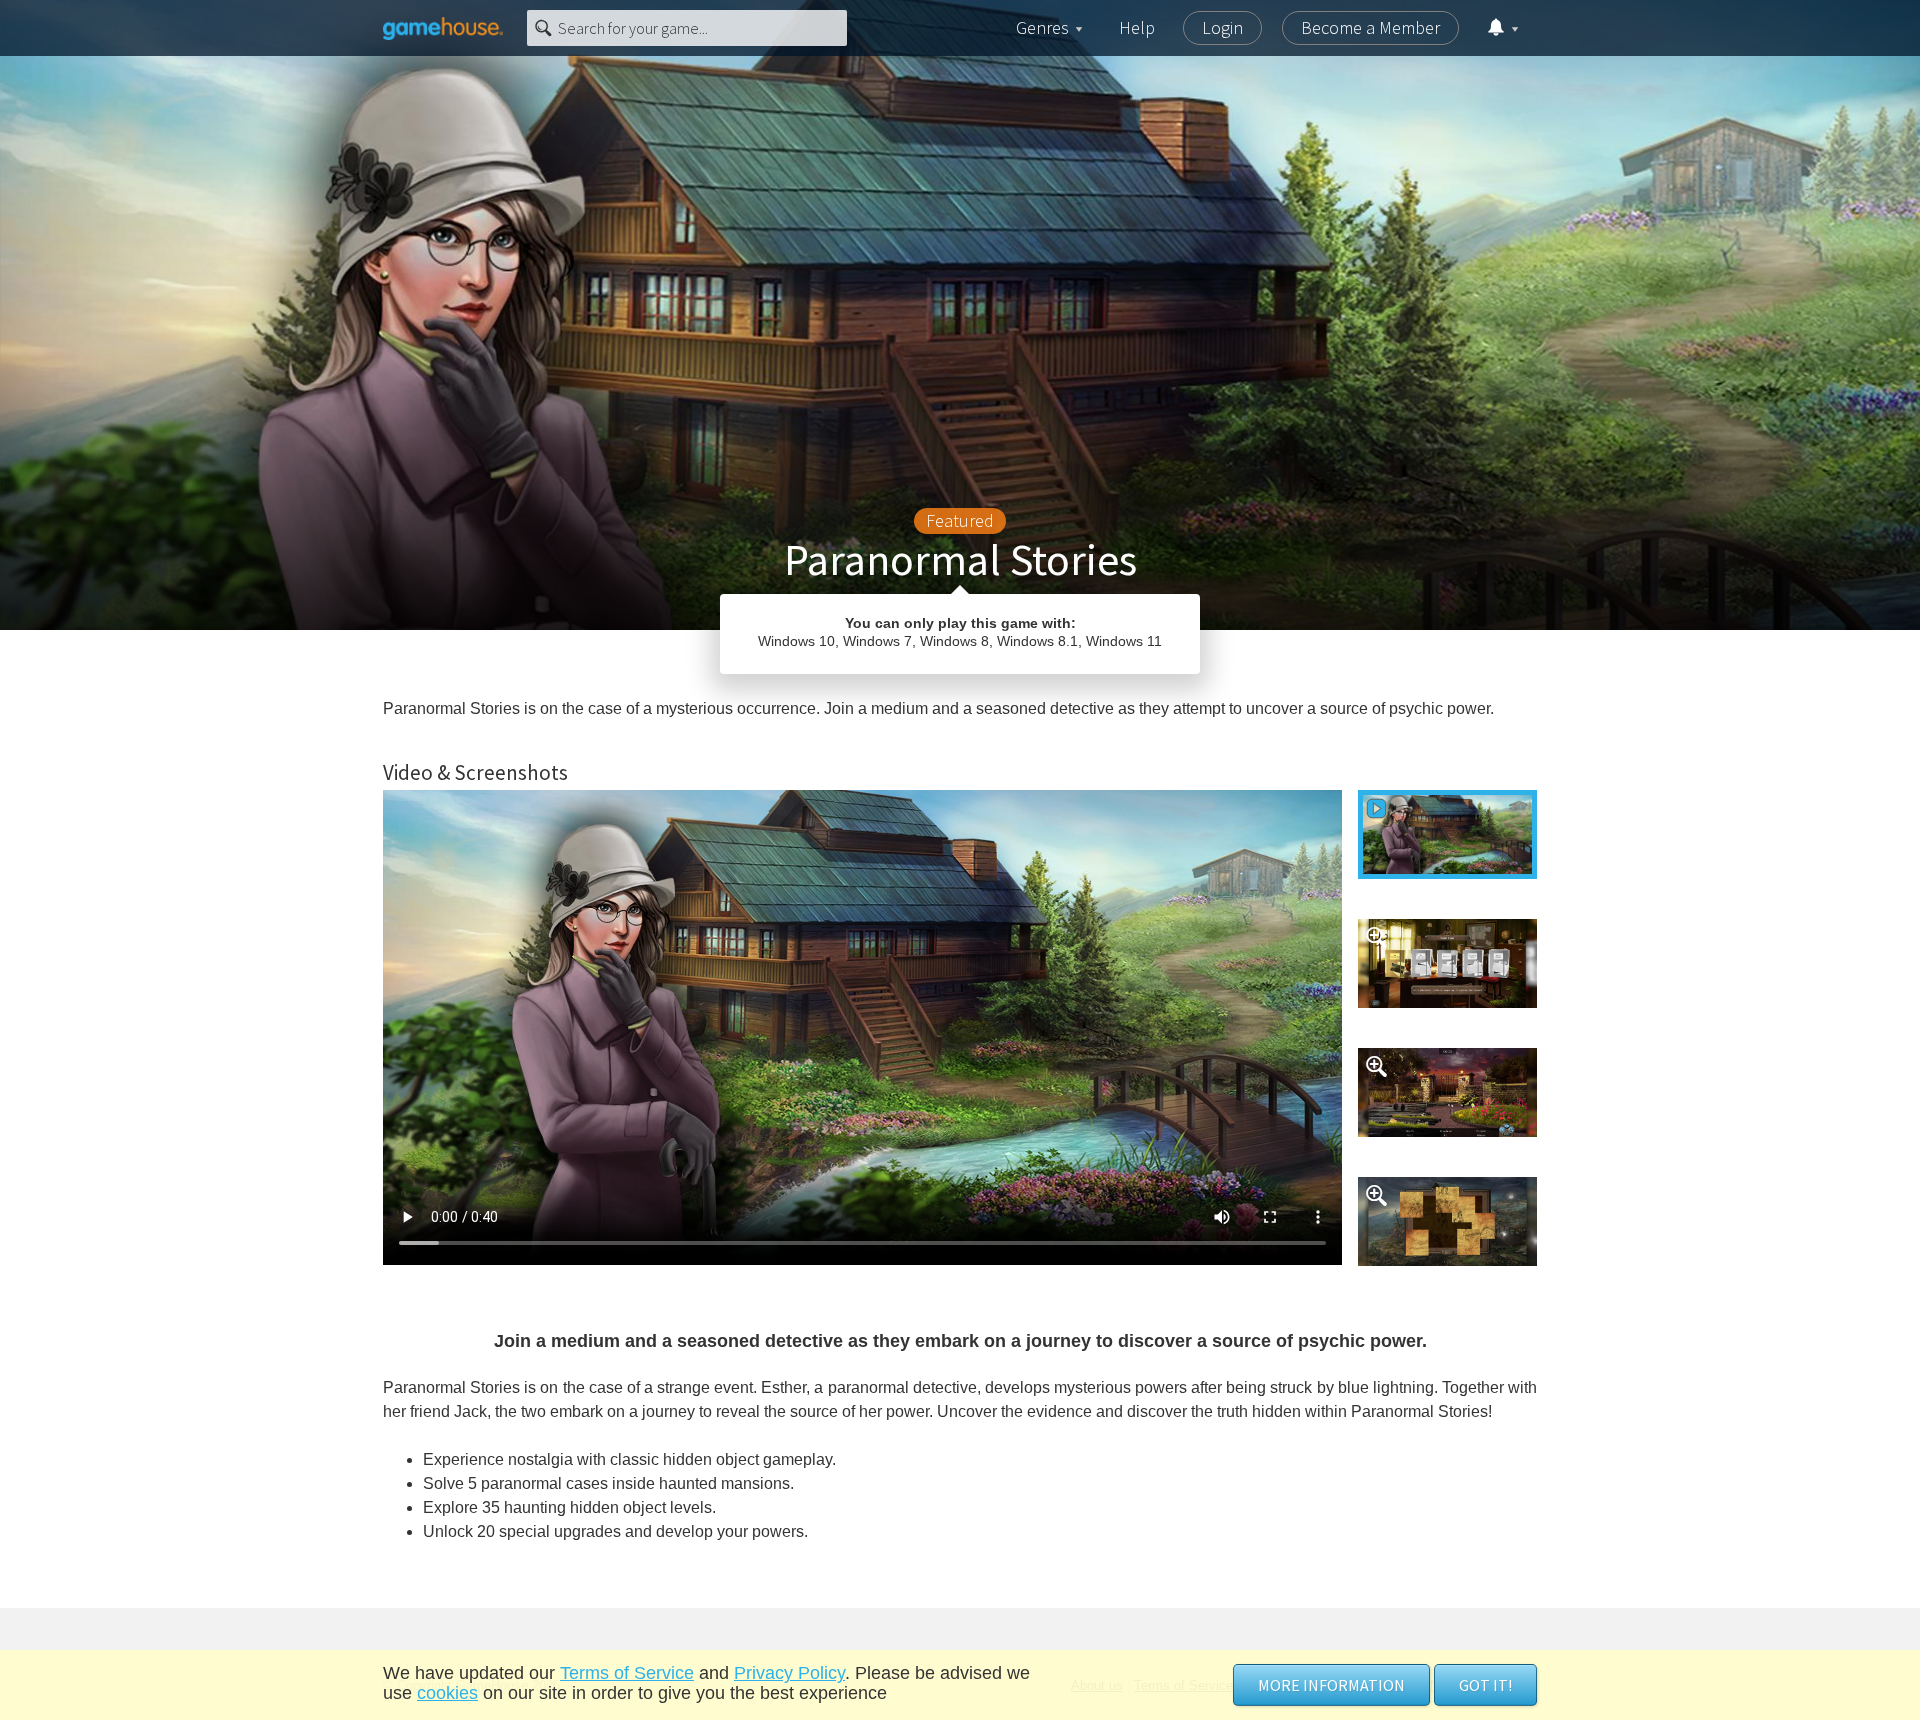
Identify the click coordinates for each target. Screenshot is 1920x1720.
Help (1137, 27)
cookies (447, 1693)
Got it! (1485, 1685)
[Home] (443, 28)
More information (1331, 1685)
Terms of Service (627, 1673)
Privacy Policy (789, 1673)
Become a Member (1370, 27)
